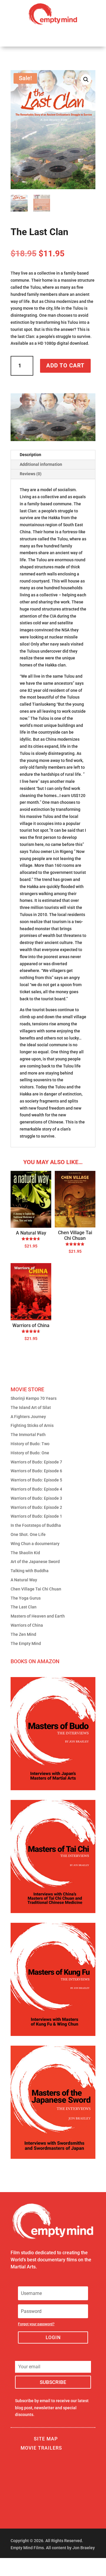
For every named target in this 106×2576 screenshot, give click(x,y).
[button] (86, 80)
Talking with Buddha (30, 1571)
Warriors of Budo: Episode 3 (36, 1498)
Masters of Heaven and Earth (38, 1616)
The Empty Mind (26, 1643)
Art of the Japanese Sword (35, 1562)
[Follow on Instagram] (24, 2565)
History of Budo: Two (30, 1444)
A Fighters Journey (28, 1417)
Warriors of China (27, 1625)
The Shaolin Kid (25, 1553)
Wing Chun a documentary (35, 1544)
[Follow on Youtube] (39, 2565)
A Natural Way (24, 1580)
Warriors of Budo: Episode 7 (36, 1462)
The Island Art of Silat (31, 1407)
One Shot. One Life (28, 1534)
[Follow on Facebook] (13, 2565)
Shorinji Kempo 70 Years (34, 1398)
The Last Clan (24, 1607)
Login (53, 2337)
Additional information (41, 464)
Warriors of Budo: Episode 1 (36, 1516)
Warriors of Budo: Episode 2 (36, 1507)
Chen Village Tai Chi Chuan (36, 1589)
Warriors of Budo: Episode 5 (36, 1480)
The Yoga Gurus (26, 1598)
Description (30, 455)
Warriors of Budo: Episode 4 (36, 1489)
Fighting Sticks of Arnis (32, 1425)
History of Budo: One (30, 1453)
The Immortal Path (28, 1435)
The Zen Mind (23, 1634)
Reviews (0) (31, 474)
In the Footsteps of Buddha (36, 1525)
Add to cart (65, 365)
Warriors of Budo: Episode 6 (36, 1471)
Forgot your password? (36, 2324)
